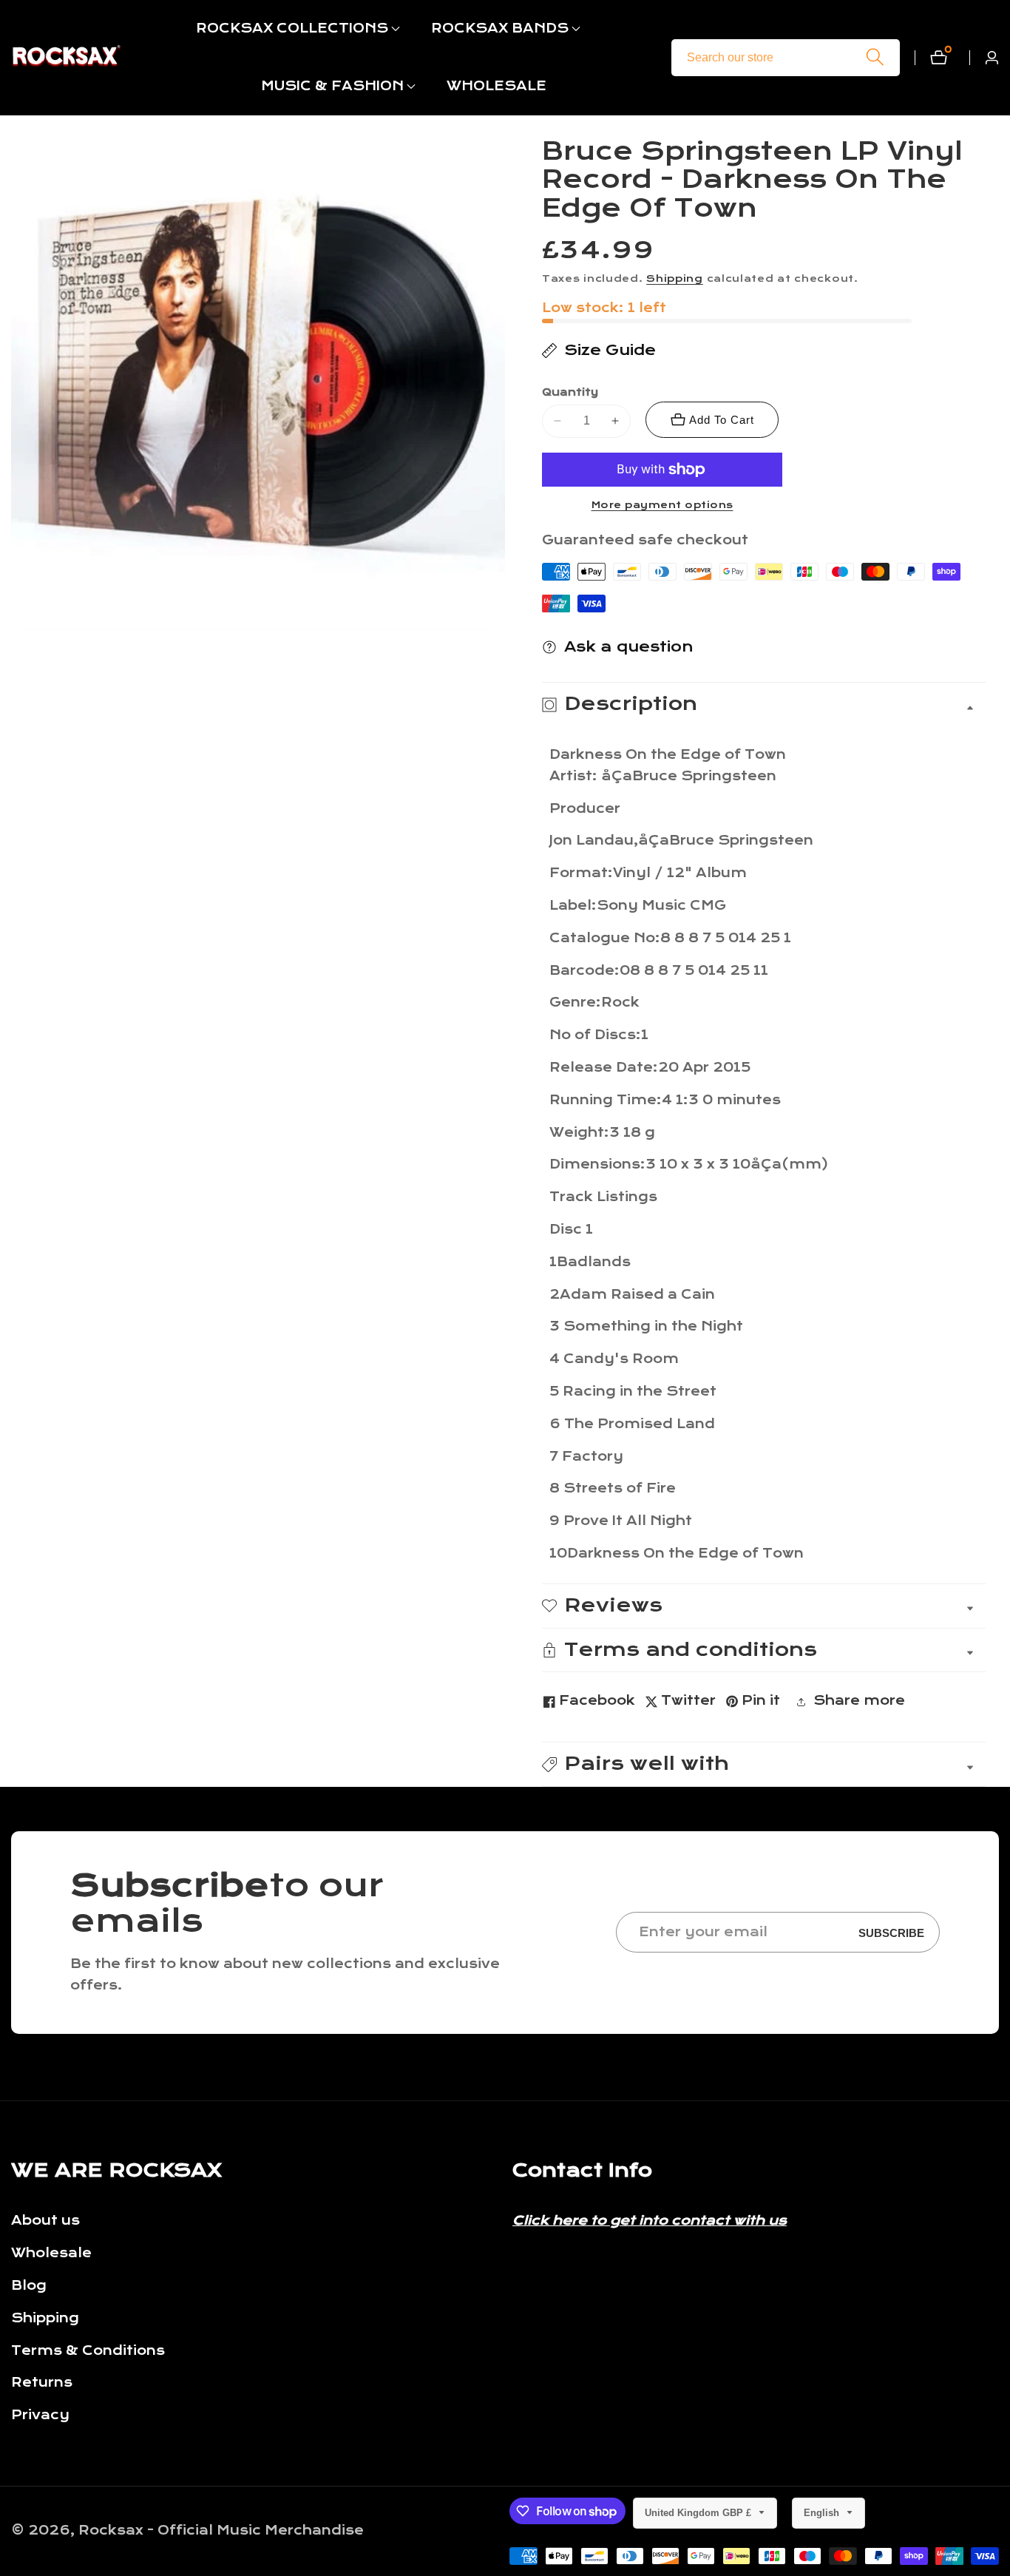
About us (45, 2221)
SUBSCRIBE (891, 1932)
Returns (42, 2383)
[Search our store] (875, 57)
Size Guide (610, 350)
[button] (292, 29)
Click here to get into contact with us (650, 2221)
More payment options (662, 505)
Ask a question (629, 647)
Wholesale (51, 2253)
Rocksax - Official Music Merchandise (221, 2531)
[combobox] (786, 58)
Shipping (675, 279)
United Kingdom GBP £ (699, 2513)
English (823, 2513)
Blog (29, 2286)
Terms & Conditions (88, 2351)
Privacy (40, 2415)
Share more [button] (859, 1701)
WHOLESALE (496, 86)
